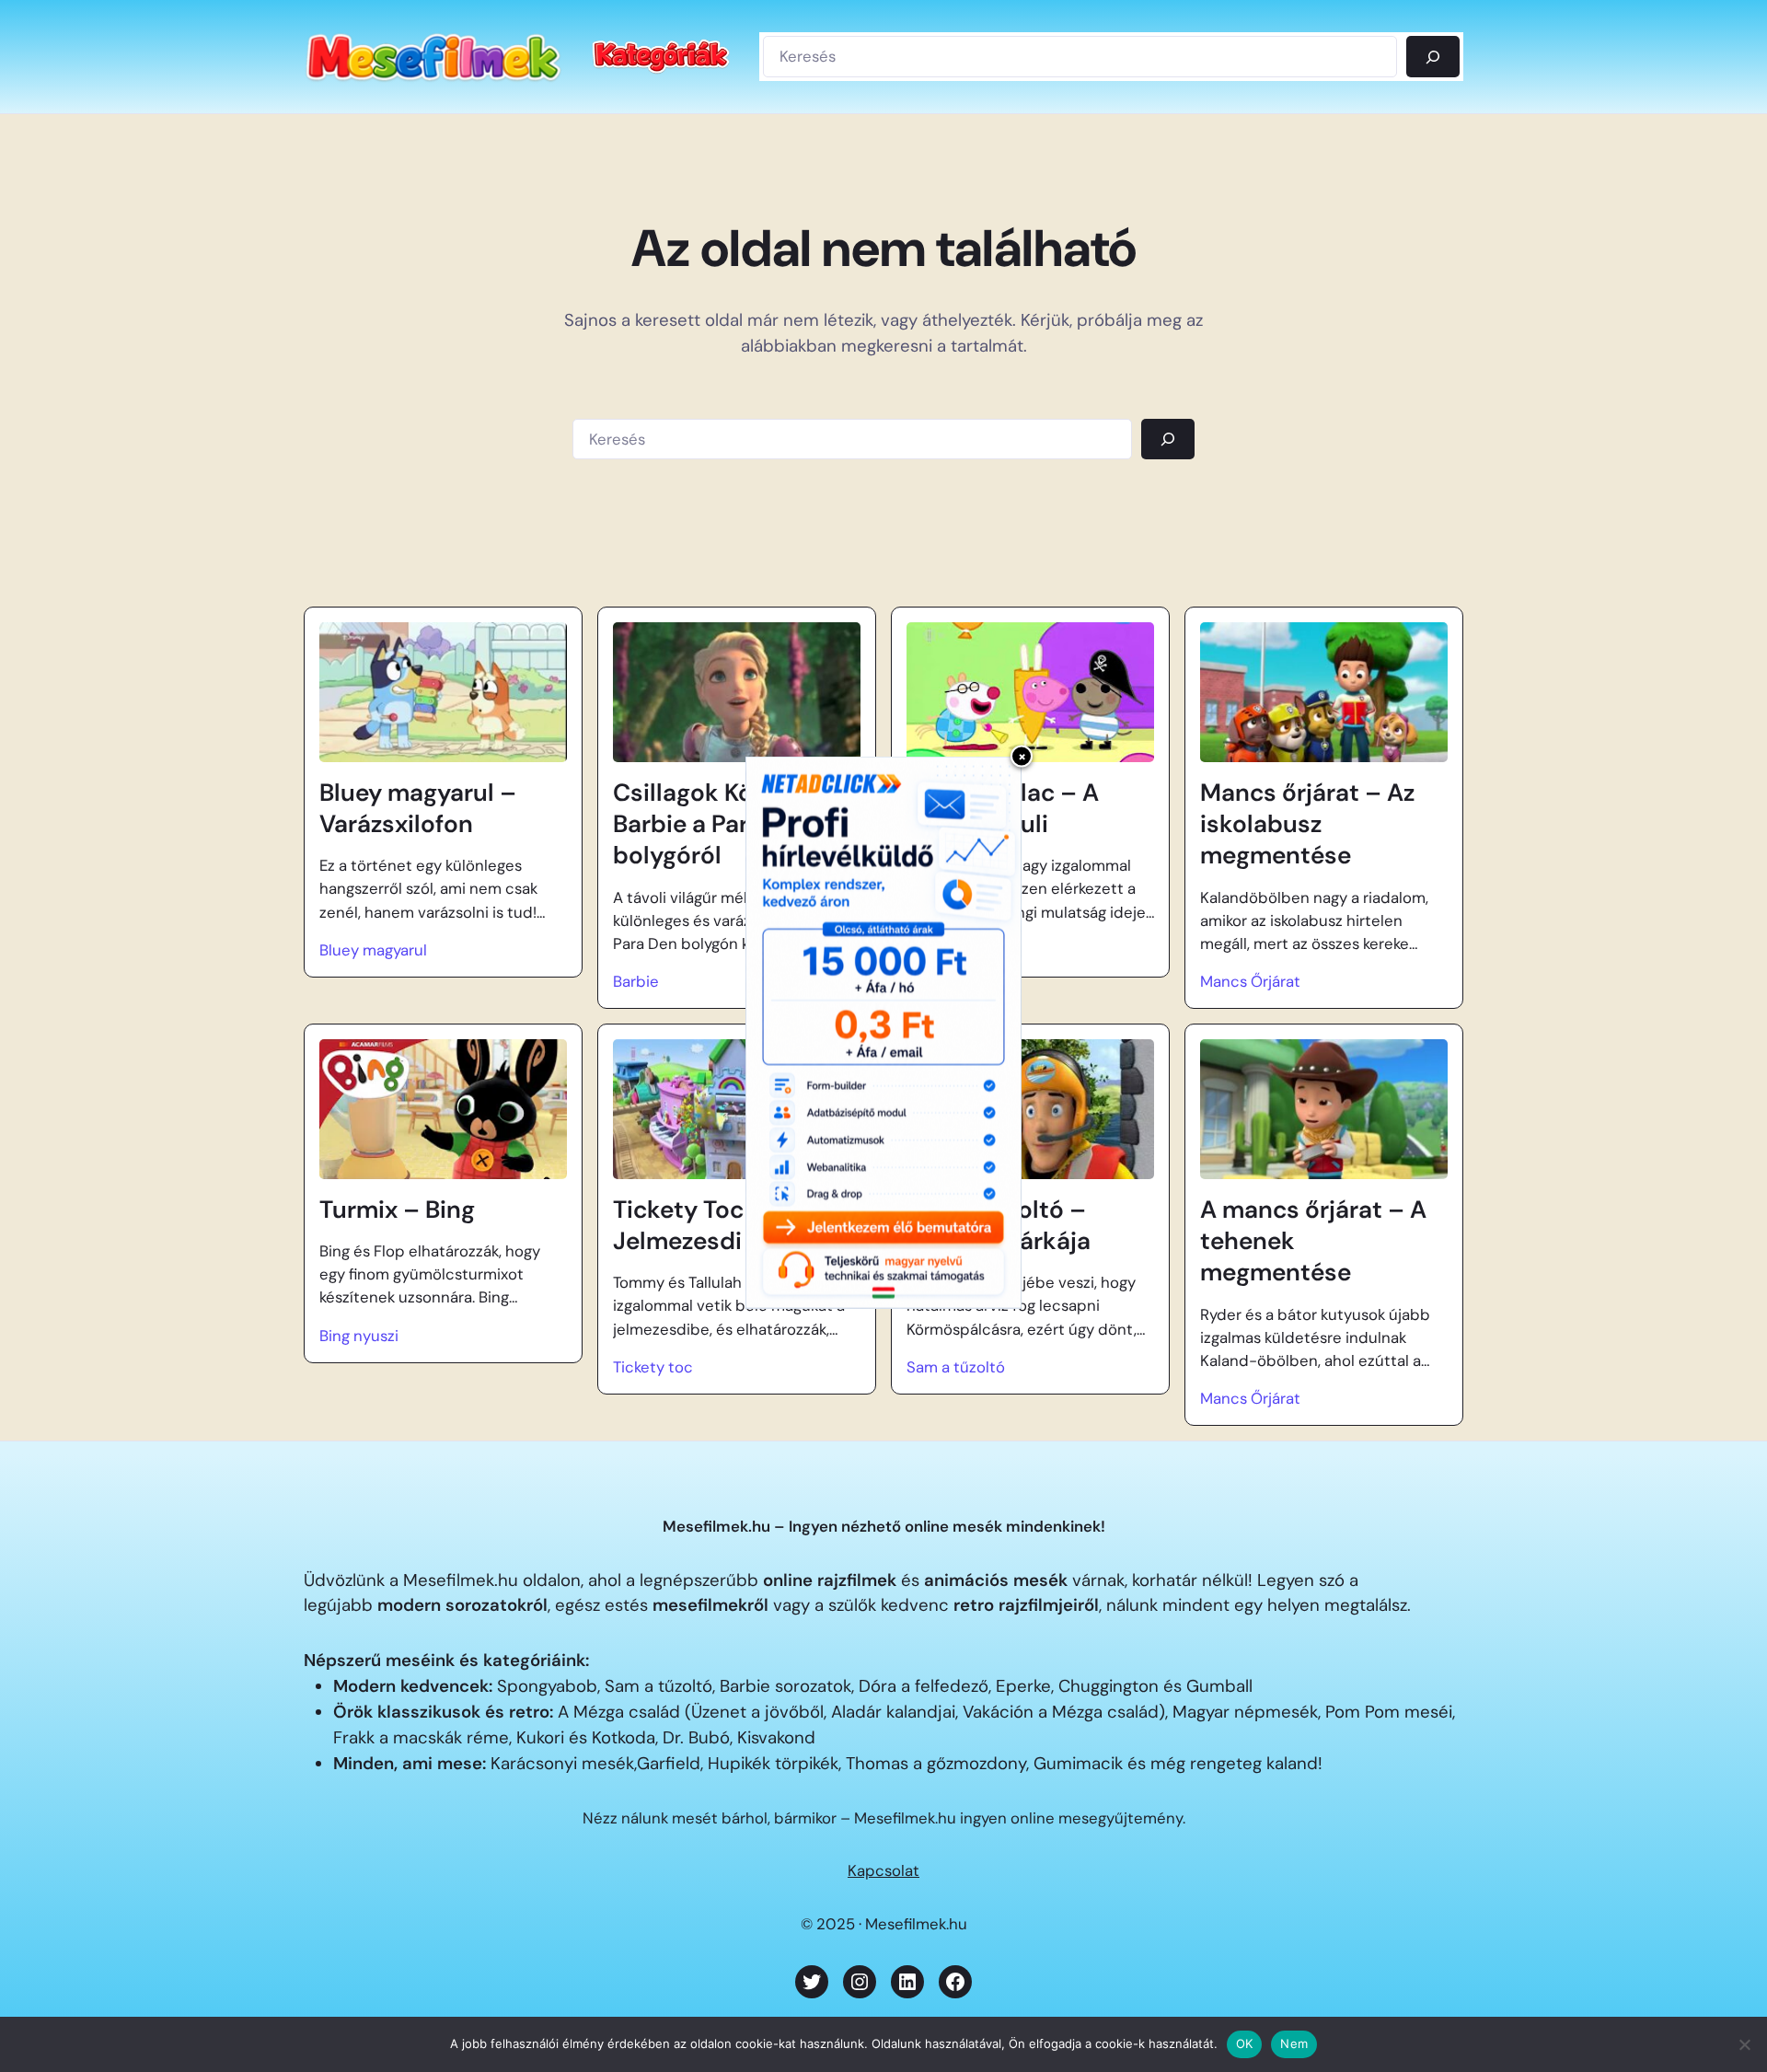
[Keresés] (1433, 56)
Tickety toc (653, 1367)
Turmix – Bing (397, 1210)
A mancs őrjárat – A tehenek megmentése (1313, 1241)
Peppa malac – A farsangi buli (1003, 808)
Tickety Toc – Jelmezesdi (689, 1225)
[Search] (1168, 439)
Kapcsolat (883, 1870)
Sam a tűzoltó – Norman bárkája (999, 1225)
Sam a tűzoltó (956, 1367)
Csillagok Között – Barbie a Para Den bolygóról (716, 824)
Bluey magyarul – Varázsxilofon (418, 808)
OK (1245, 2043)
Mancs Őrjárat (1250, 981)
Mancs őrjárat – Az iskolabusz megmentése (1307, 824)
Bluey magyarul (373, 950)
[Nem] (1744, 2044)
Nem (1294, 2043)
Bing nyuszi (359, 1336)
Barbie (636, 981)
